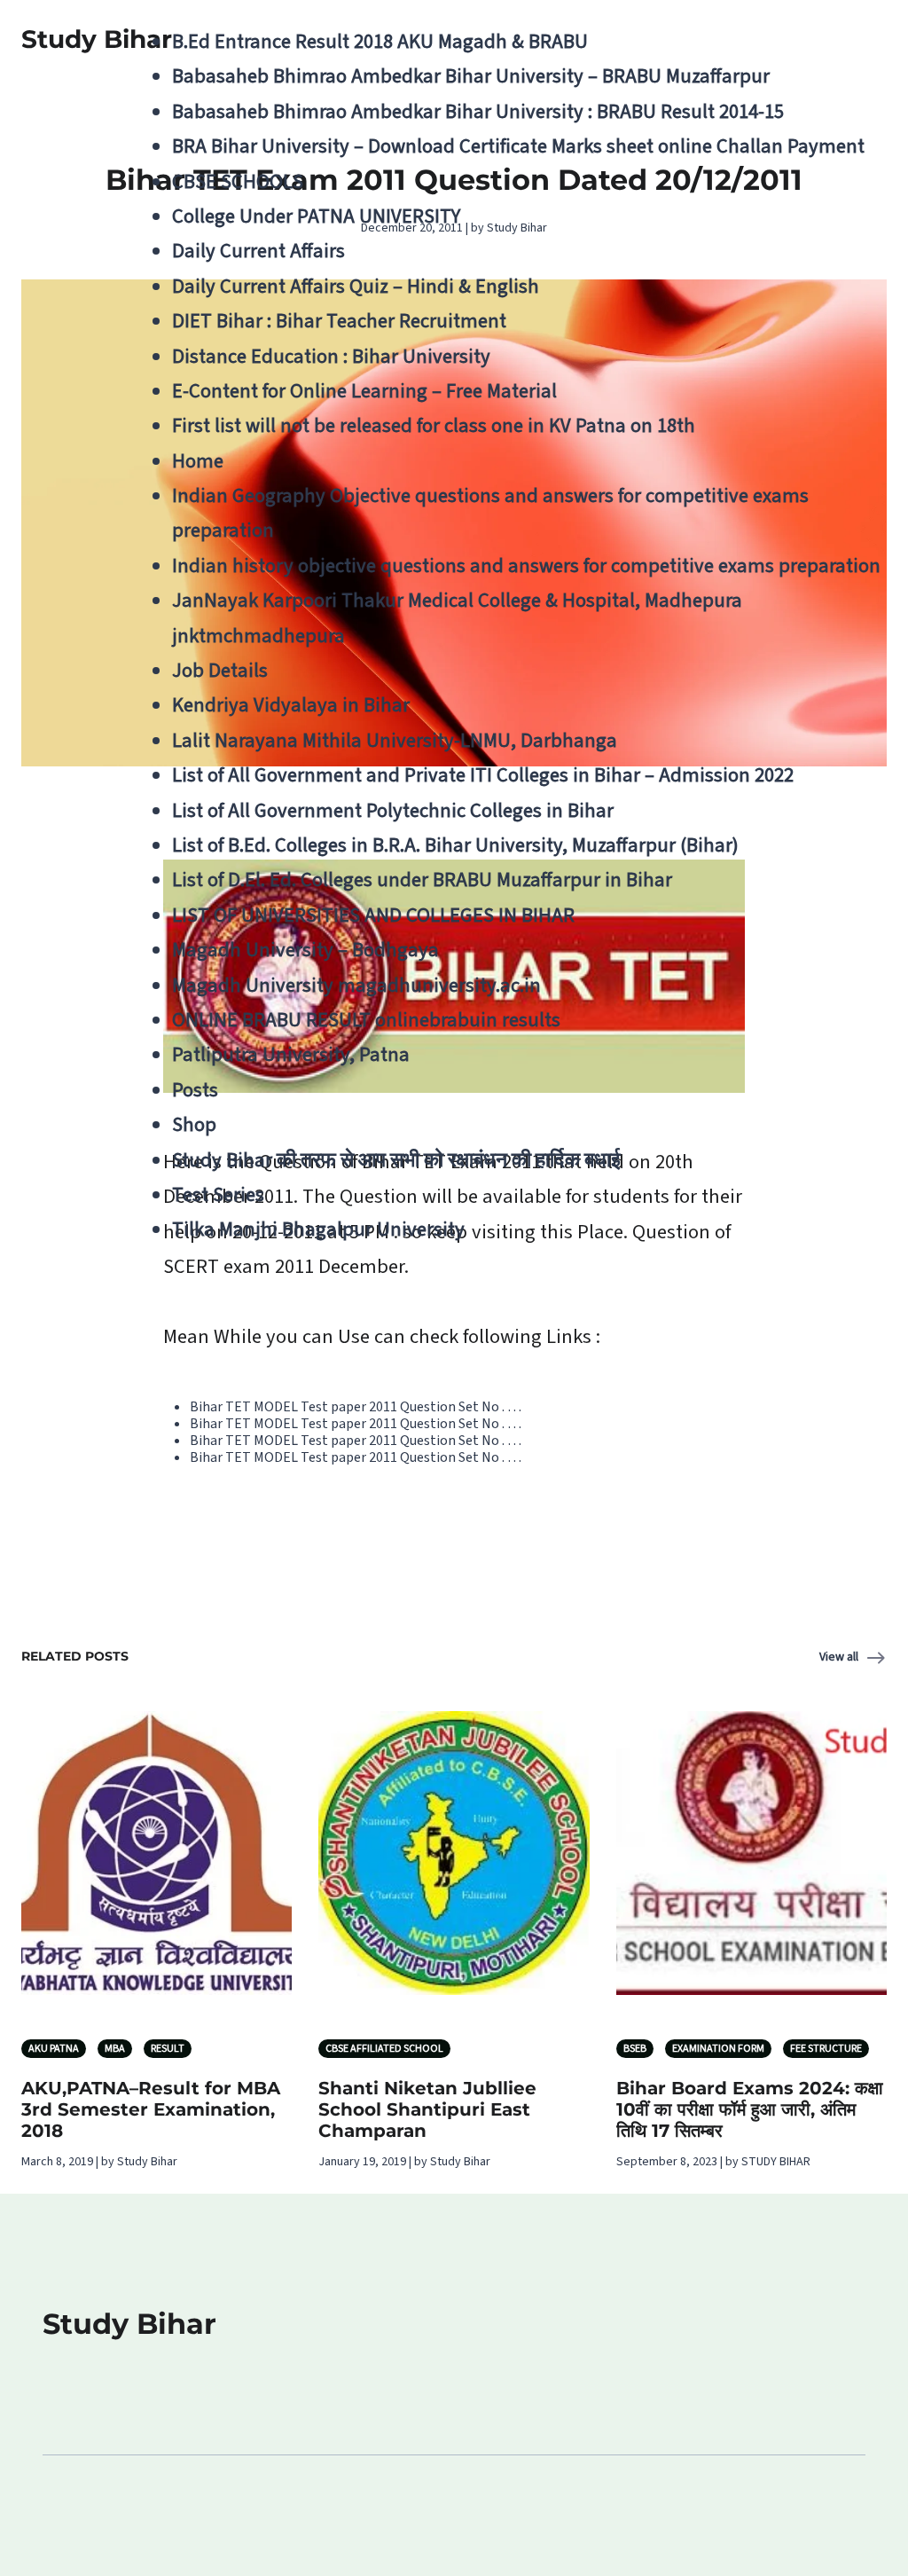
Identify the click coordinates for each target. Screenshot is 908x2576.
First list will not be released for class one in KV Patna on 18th (434, 426)
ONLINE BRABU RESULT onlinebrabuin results (366, 1020)
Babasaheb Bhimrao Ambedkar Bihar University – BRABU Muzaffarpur (471, 76)
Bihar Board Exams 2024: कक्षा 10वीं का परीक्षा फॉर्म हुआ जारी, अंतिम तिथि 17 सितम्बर (750, 2109)
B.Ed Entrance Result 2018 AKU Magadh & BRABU (380, 42)
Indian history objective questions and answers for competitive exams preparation (526, 566)
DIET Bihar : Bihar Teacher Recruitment (339, 321)
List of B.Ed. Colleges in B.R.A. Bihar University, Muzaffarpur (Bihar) (455, 845)
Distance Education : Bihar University (331, 357)
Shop (194, 1125)
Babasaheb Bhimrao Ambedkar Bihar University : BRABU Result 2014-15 (478, 112)
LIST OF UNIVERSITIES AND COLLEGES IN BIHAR (373, 915)
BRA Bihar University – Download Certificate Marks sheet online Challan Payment (518, 146)
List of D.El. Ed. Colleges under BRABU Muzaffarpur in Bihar (422, 880)
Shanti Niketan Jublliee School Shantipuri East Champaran (427, 2109)
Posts (195, 1090)
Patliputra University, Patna (291, 1055)
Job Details (220, 671)
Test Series (218, 1195)
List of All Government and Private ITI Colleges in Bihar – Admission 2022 (483, 775)
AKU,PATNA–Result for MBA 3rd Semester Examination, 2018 (151, 2109)
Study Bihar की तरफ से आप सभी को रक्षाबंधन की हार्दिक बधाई (396, 1160)
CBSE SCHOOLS (238, 182)
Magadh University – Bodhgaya (305, 950)
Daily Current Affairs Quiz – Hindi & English (356, 287)
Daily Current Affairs (258, 251)
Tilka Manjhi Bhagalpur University (318, 1229)
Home (198, 461)
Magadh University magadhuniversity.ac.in (356, 986)
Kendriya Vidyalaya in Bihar (291, 705)
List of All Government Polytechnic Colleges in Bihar (393, 811)
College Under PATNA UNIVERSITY (316, 216)
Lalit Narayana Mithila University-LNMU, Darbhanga (395, 741)
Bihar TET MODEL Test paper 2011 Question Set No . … (356, 1407)
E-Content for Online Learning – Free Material (364, 391)
